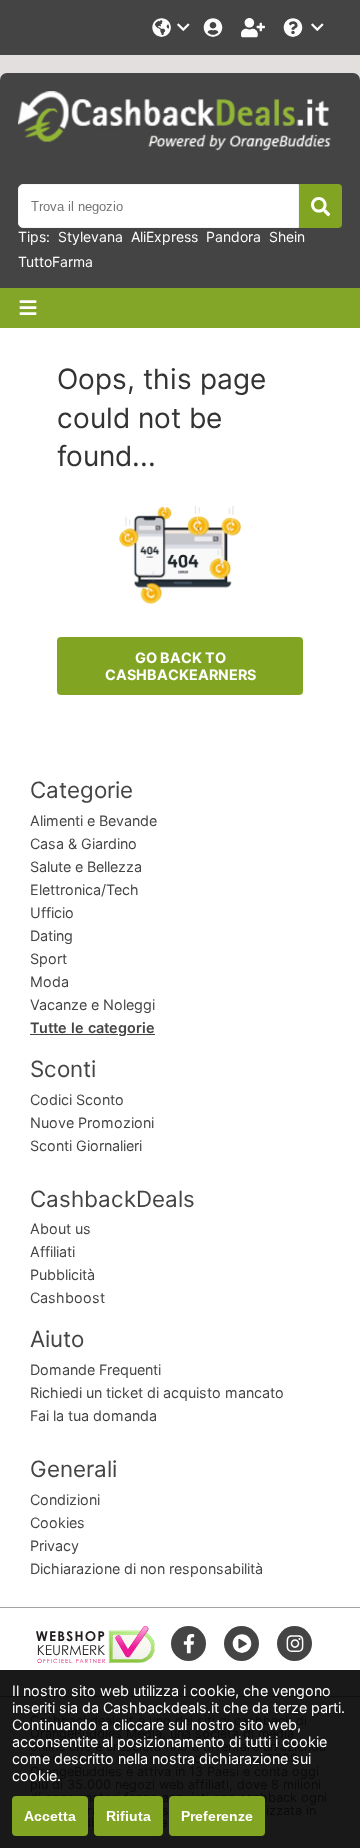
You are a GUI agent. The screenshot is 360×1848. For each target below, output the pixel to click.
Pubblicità (62, 1274)
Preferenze (217, 1816)
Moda (49, 981)
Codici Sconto (77, 1099)
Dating (51, 935)
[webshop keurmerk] (95, 1657)
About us (60, 1228)
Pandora (233, 236)
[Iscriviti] (255, 27)
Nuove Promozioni (92, 1122)
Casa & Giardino (83, 843)
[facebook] (189, 1643)
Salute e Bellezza (86, 866)
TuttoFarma (55, 261)
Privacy (54, 1545)
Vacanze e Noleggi (92, 1004)
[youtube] (242, 1643)
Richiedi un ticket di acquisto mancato (157, 1392)
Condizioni (65, 1499)
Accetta (50, 1816)
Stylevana (90, 236)
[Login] (215, 27)
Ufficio (52, 912)
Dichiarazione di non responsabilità (146, 1568)
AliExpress (164, 236)
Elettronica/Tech (84, 889)
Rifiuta (128, 1816)
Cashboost (67, 1297)
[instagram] (295, 1643)
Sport (48, 958)
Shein (287, 236)
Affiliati (52, 1251)
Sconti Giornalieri (86, 1145)
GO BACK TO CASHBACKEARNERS (180, 666)
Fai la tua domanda (93, 1415)
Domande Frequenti (95, 1369)
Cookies (57, 1522)
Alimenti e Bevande (93, 820)
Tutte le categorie (92, 1027)
